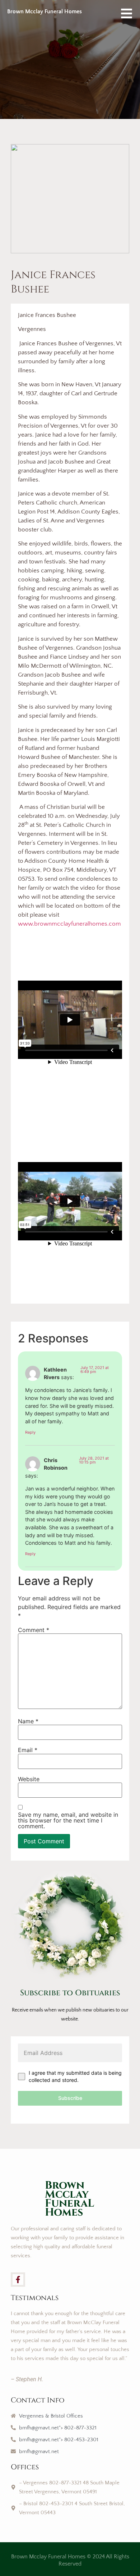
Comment (34, 1630)
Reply (30, 1432)
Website (29, 1779)
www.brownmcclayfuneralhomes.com (69, 924)
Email (28, 1750)
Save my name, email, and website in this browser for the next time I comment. (68, 1820)
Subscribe (70, 2098)
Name (28, 1721)
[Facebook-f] (18, 2280)
